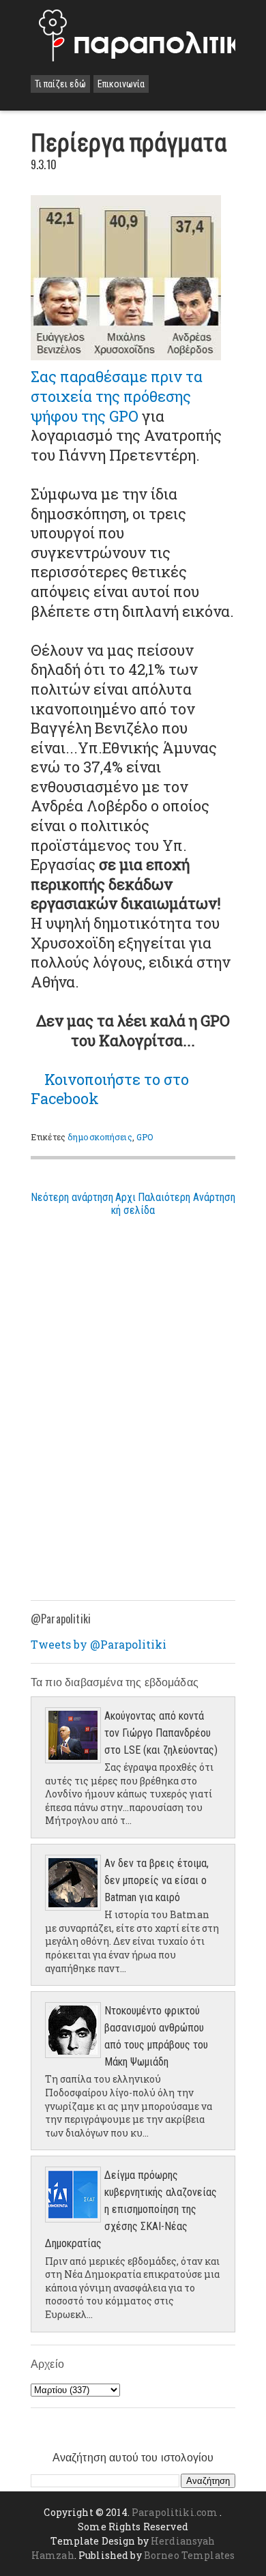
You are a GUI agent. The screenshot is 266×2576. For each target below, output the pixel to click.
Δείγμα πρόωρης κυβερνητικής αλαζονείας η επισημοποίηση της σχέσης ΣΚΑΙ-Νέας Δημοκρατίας (131, 2209)
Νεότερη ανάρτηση (72, 1197)
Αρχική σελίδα (133, 1204)
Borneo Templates (189, 2555)
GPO (145, 1137)
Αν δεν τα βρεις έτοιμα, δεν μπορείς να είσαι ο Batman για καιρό (157, 1880)
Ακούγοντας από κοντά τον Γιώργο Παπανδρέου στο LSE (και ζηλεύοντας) (161, 1733)
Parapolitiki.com (175, 2512)
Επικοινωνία (121, 84)
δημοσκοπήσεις (100, 1137)
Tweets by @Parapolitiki (99, 1644)
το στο (110, 1089)
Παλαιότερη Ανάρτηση (187, 1197)
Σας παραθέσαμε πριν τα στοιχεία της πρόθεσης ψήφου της (117, 396)
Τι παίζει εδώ (60, 84)
